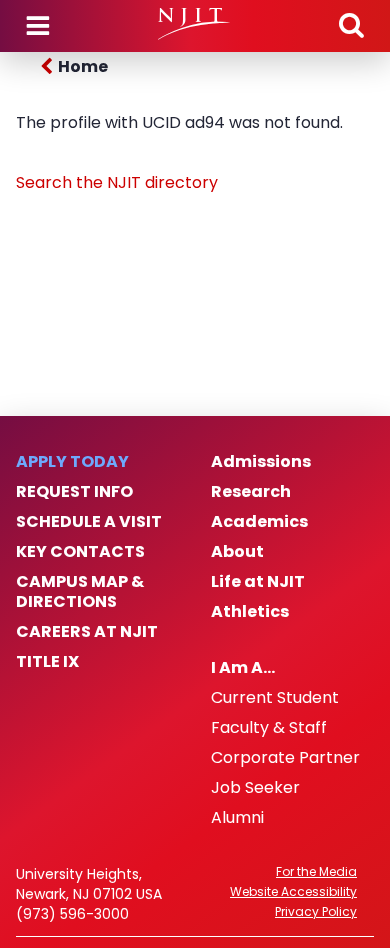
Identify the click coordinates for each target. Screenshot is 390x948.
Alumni (237, 818)
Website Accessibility (293, 892)
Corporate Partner (285, 758)
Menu (38, 26)
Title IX (47, 662)
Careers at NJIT (87, 632)
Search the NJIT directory (117, 182)
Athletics (250, 612)
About (237, 552)
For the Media (316, 872)
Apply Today (72, 462)
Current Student (275, 698)
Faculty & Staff (269, 728)
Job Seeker (255, 788)
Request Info (74, 492)
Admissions (261, 462)
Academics (259, 522)
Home (83, 66)
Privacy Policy (316, 912)
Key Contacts (80, 552)
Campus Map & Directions (80, 592)
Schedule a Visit (89, 522)
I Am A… (243, 668)
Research (251, 492)
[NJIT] (194, 24)
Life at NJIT (258, 582)
